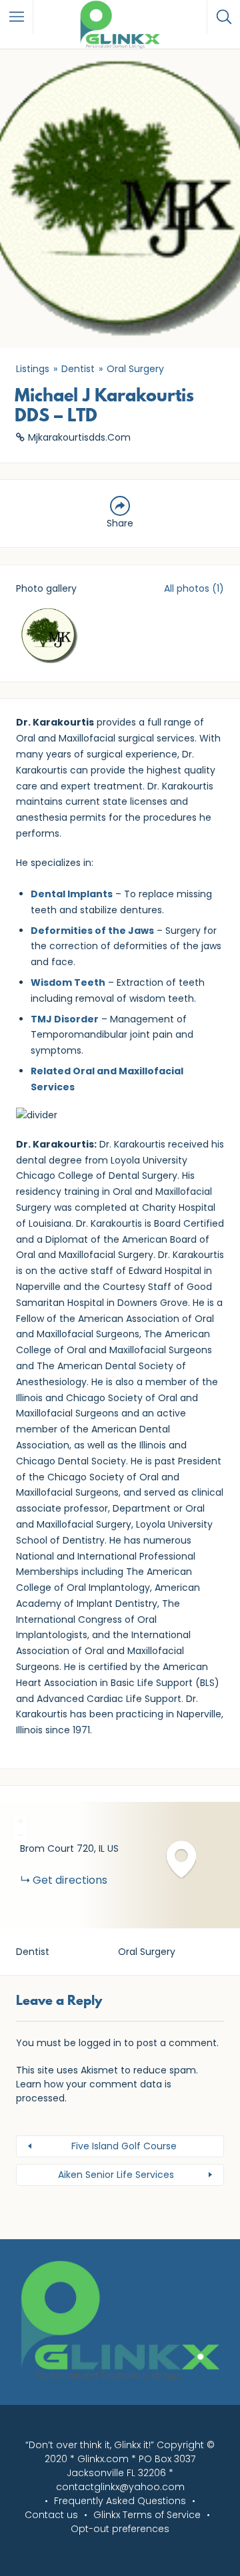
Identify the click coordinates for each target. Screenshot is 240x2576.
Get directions (70, 1880)
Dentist (78, 369)
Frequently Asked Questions (120, 2501)
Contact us (51, 2515)
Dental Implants (72, 894)
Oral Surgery (135, 369)
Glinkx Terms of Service (147, 2515)
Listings (33, 369)
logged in (100, 2043)
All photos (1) (194, 588)
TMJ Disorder (65, 1019)
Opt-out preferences (120, 2529)
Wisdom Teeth (68, 982)
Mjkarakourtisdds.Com (79, 437)
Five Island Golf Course (124, 2146)
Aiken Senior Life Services (116, 2175)
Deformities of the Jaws (92, 931)
